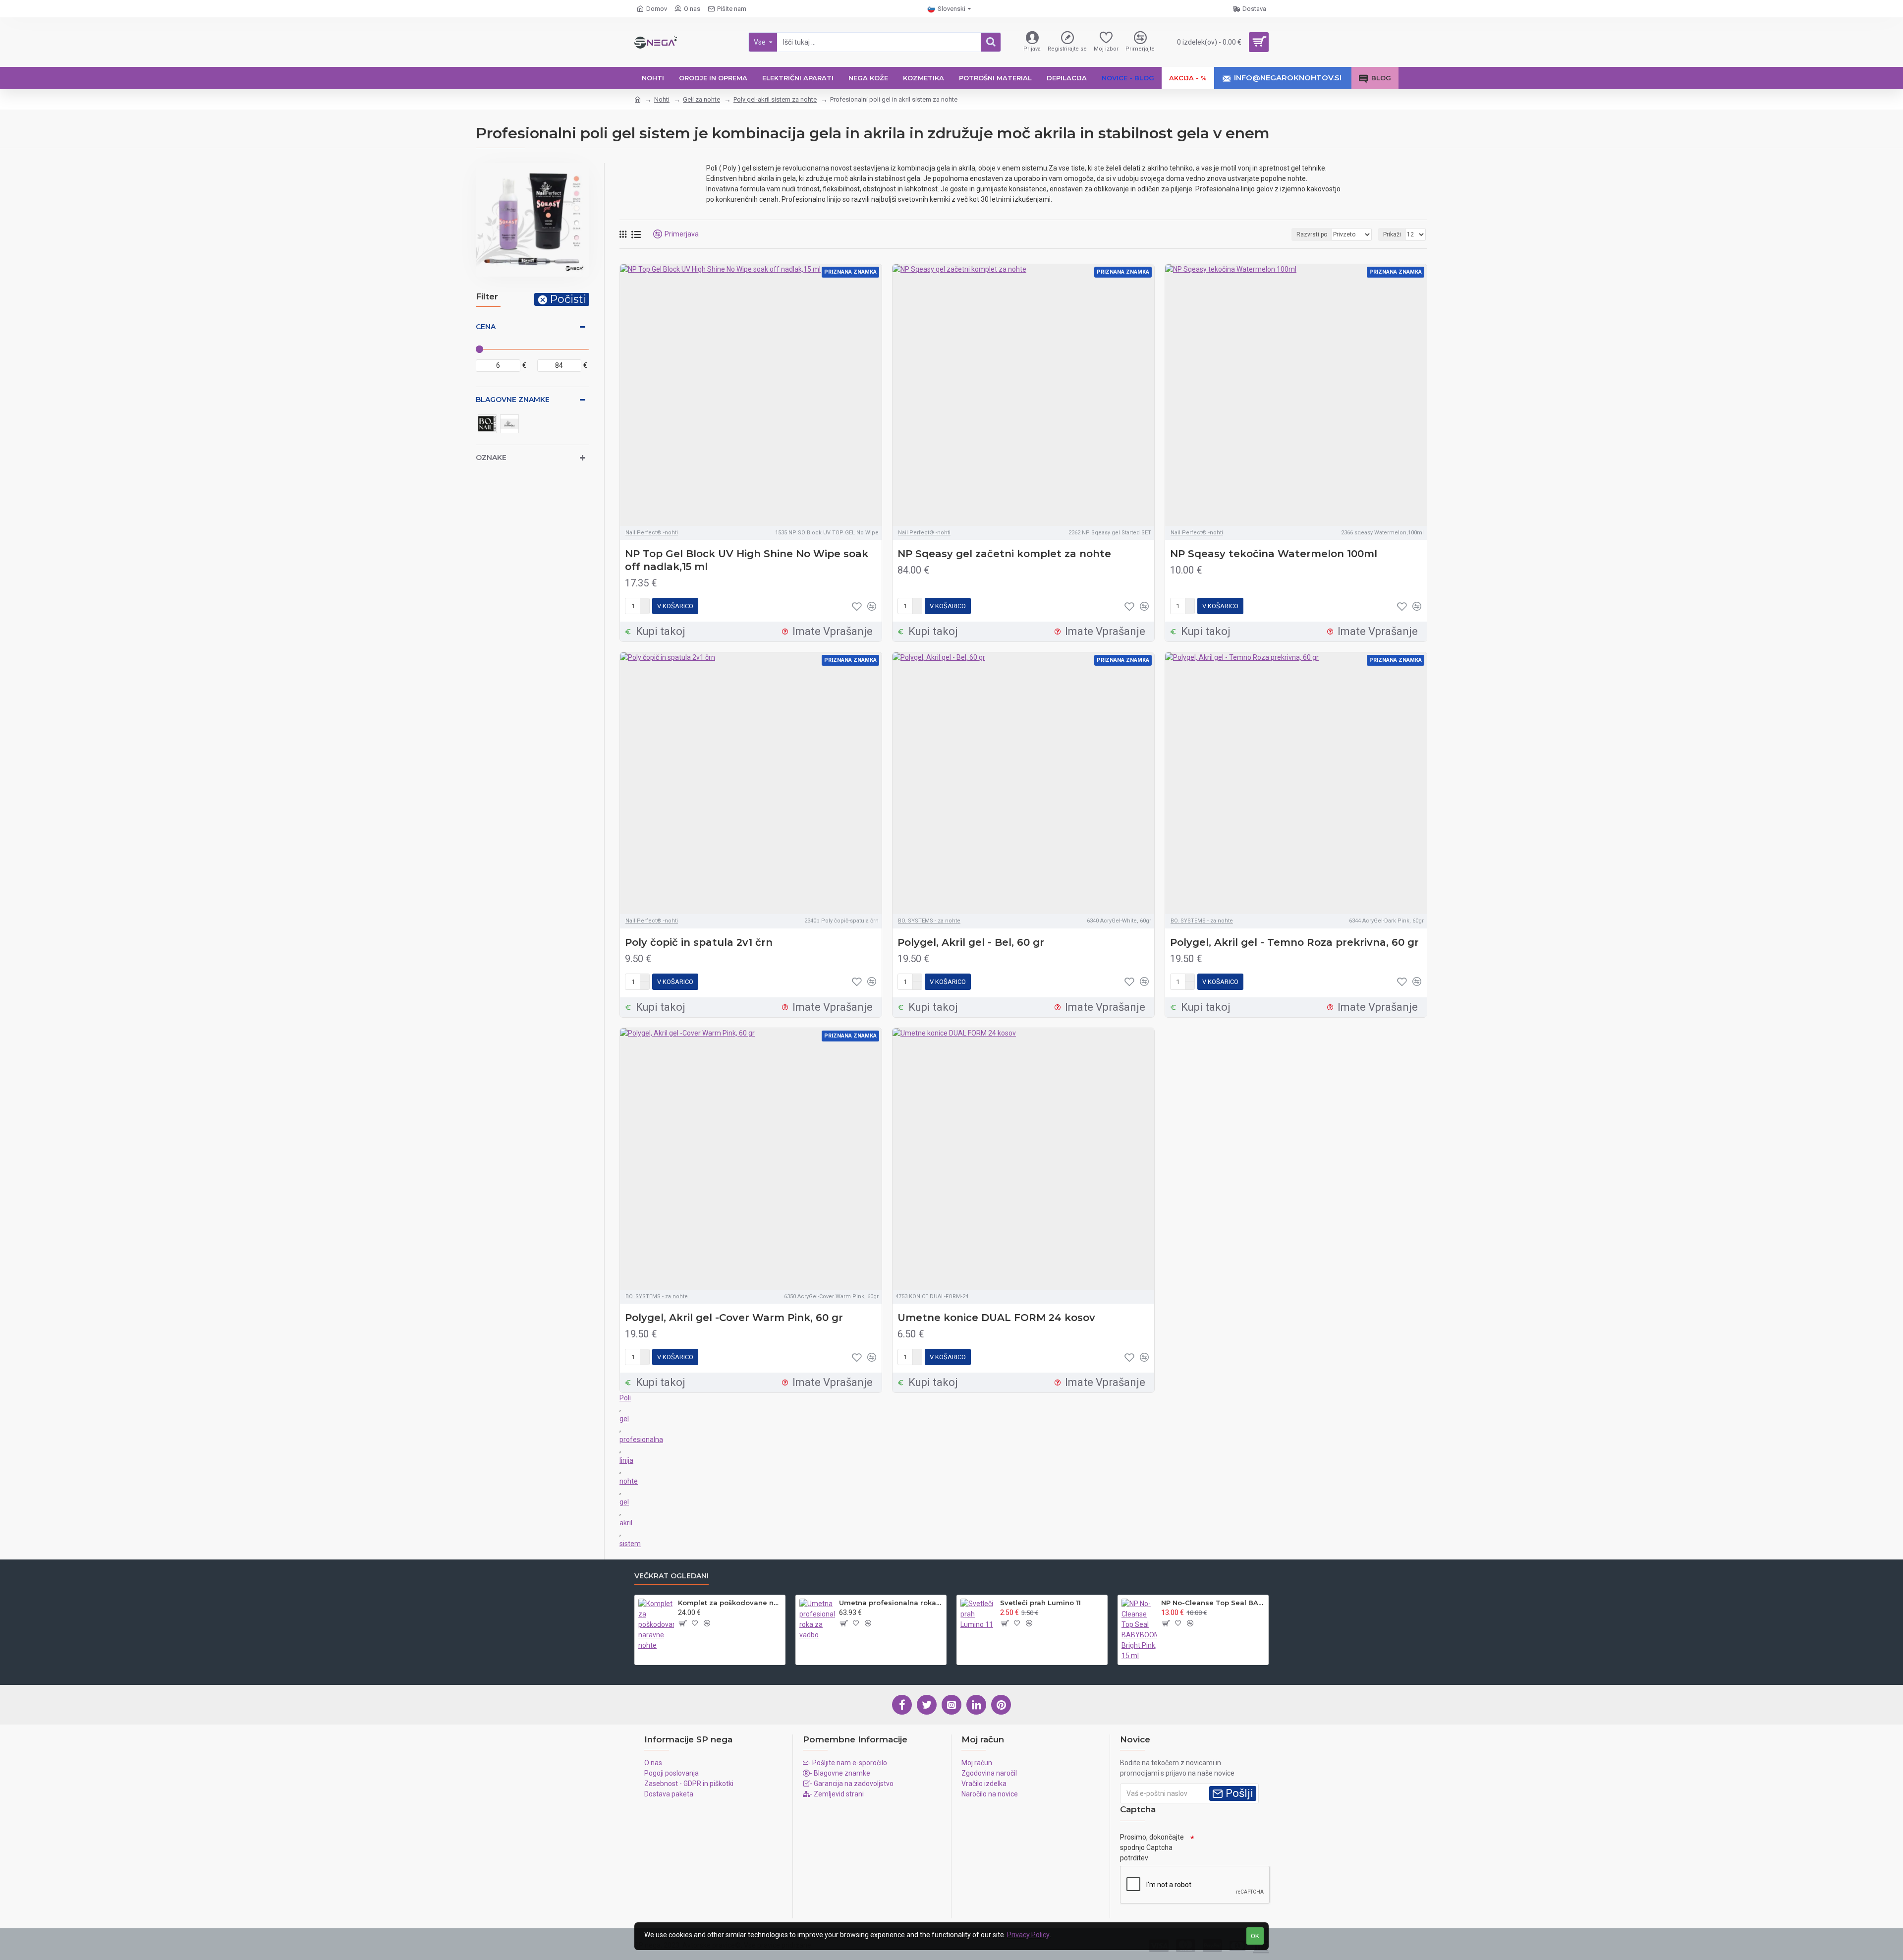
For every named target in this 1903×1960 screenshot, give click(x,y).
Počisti (568, 299)
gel (624, 1419)
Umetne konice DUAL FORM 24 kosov (996, 1318)
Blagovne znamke (513, 400)
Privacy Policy (1028, 1935)
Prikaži (1392, 234)
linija (626, 1460)
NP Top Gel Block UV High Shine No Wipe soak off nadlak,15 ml (747, 560)
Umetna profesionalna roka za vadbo (891, 1603)
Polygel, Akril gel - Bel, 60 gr (971, 942)
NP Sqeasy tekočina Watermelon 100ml (1274, 554)
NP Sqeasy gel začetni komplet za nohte (1004, 554)
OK (1255, 1936)
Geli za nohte (701, 99)
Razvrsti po (1312, 234)
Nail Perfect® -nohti (652, 533)
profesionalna (641, 1440)
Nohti (662, 99)
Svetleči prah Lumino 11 (1040, 1603)
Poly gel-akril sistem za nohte (775, 99)
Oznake (491, 458)
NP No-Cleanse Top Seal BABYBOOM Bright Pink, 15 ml (1213, 1603)
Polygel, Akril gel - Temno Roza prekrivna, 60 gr (1294, 942)
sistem (630, 1544)
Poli (625, 1398)
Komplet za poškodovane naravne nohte (730, 1603)
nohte (629, 1481)
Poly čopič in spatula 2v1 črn (699, 942)
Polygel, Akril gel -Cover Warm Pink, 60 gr (734, 1318)
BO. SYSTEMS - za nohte (929, 921)
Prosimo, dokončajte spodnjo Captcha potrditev (1152, 1847)
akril (626, 1523)
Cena (486, 327)
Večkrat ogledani (672, 1576)
